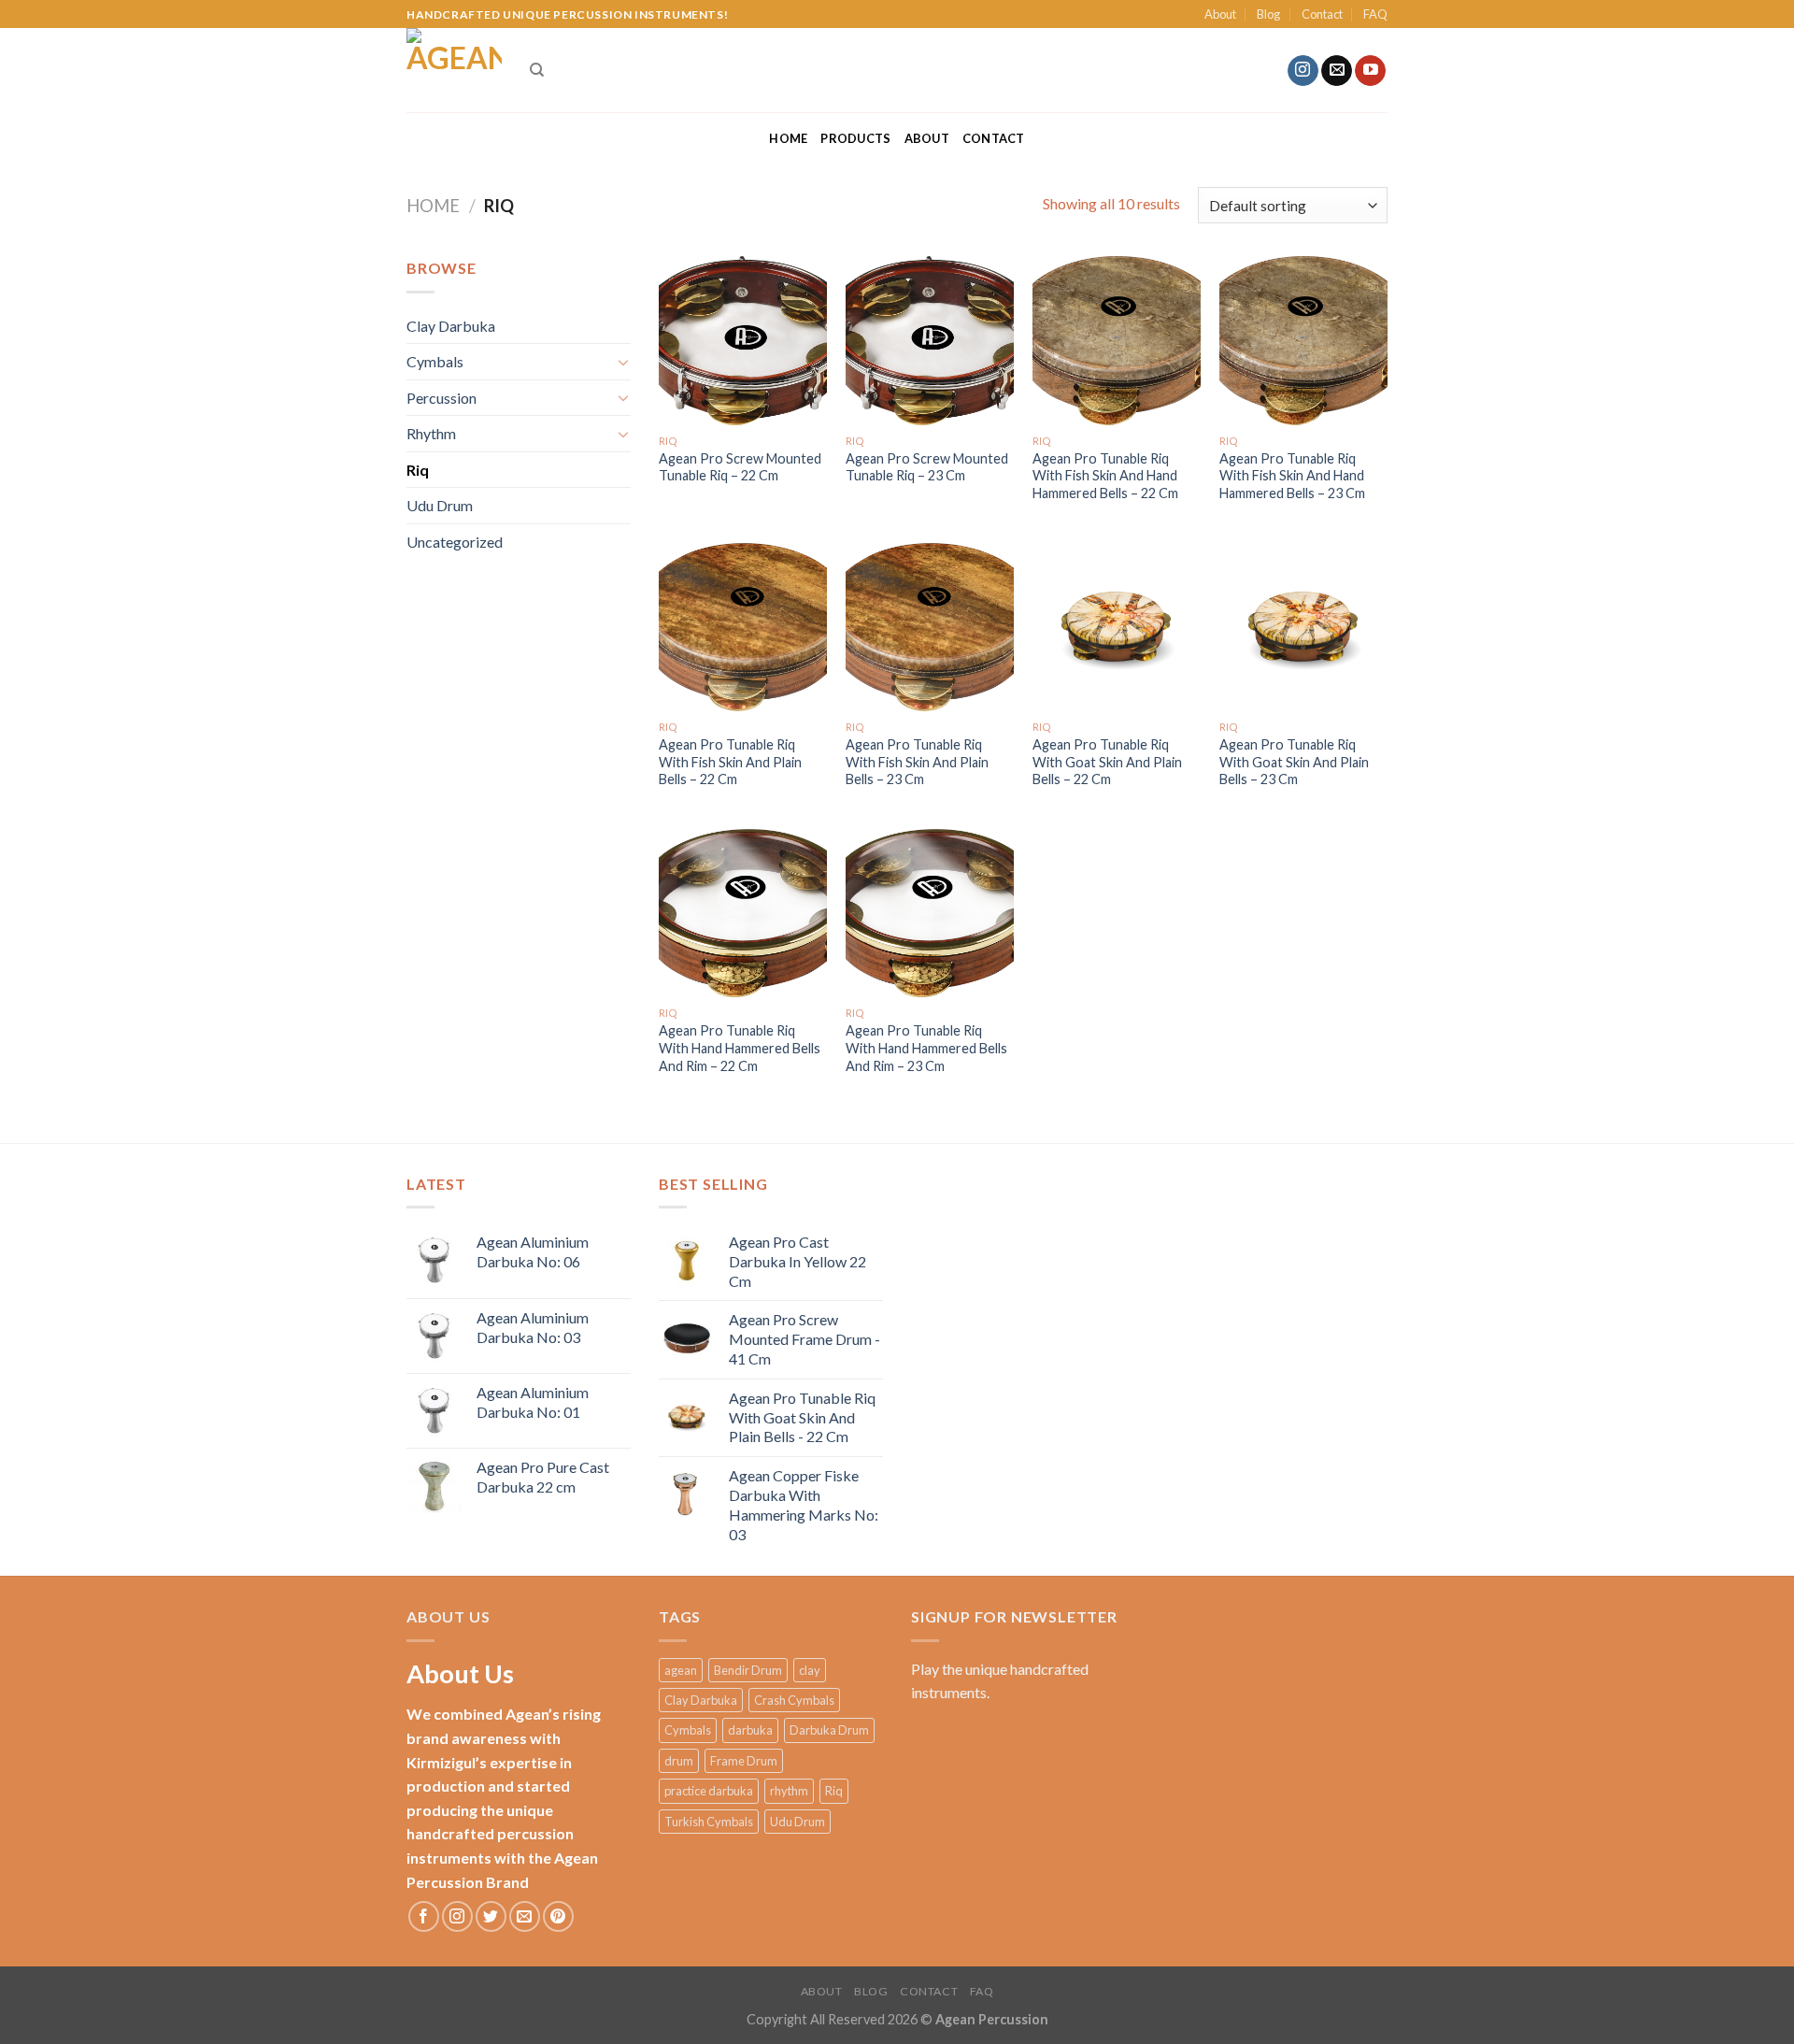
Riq (418, 470)
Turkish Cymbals (709, 1822)
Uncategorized (455, 542)
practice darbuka (709, 1791)
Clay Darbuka (451, 326)
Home (788, 138)
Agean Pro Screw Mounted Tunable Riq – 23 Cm (927, 467)
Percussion (441, 398)
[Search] (537, 70)
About (1220, 14)
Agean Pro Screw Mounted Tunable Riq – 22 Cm (740, 467)
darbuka (750, 1730)
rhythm (789, 1791)
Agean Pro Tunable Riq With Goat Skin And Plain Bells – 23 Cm (1294, 762)
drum (679, 1761)
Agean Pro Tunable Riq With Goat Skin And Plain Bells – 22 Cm (1107, 762)
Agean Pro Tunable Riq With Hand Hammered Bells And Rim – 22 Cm (740, 1048)
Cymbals (435, 361)
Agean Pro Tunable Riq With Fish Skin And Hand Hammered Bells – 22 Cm (1105, 476)
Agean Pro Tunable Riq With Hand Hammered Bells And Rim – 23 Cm (926, 1048)
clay (810, 1670)
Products (855, 138)
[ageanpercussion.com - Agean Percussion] (454, 70)
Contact (1322, 14)
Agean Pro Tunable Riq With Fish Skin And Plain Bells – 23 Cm (917, 762)
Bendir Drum (748, 1670)
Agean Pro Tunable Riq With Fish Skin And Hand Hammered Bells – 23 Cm (1292, 476)
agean (681, 1670)
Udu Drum (440, 505)
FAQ (1375, 14)
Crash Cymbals (794, 1700)
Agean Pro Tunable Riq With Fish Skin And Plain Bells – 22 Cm (730, 762)
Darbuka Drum (829, 1730)
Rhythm (431, 433)
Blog (1268, 14)
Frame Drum (744, 1761)
